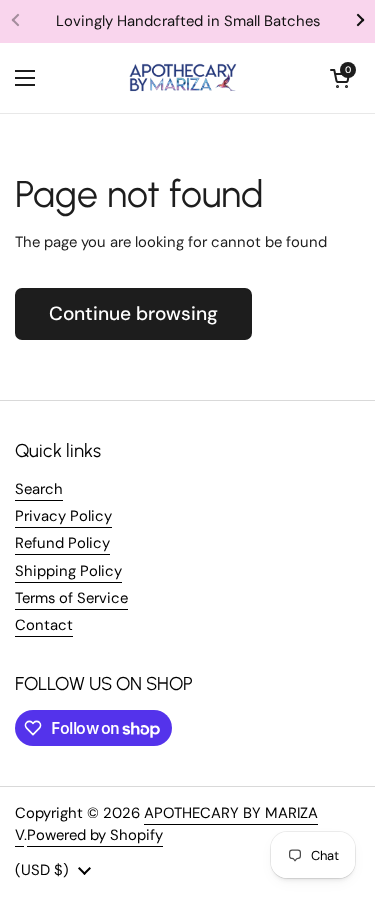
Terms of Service (71, 598)
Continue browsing (133, 313)
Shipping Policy (68, 571)
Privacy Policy (63, 516)
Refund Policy (62, 543)
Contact (44, 625)
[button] (340, 78)
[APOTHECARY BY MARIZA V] (182, 78)
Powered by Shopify (95, 835)
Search (39, 489)
